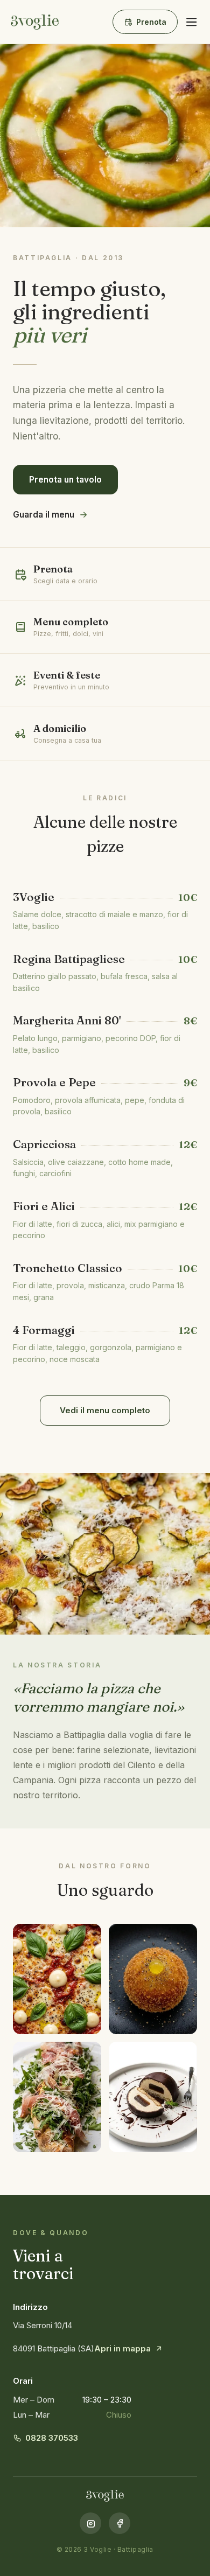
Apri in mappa (122, 2348)
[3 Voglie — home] (35, 22)
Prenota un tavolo (65, 480)
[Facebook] (120, 2523)
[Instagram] (90, 2523)
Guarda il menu (44, 515)
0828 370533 (52, 2438)
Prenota (151, 22)
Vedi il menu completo (105, 1410)
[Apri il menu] (191, 22)
